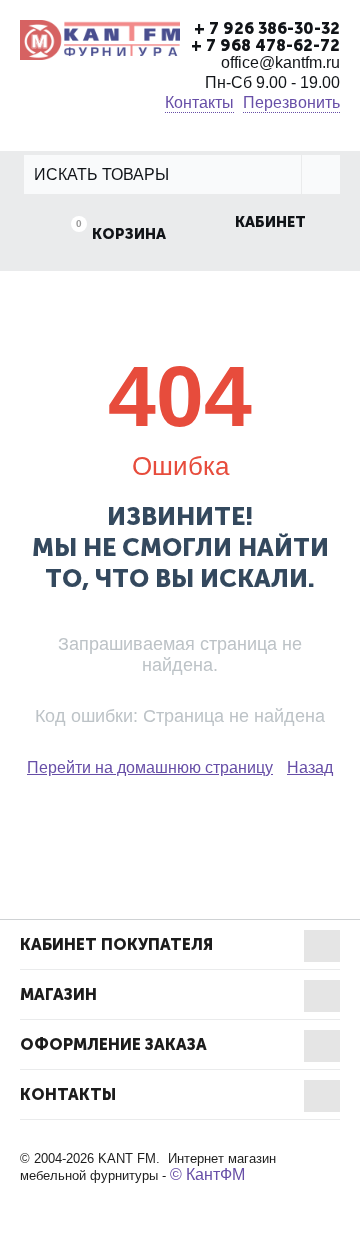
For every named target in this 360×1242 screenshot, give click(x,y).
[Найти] (320, 174)
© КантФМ (207, 1174)
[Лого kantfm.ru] (100, 38)
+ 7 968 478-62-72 (265, 45)
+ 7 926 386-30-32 (267, 28)
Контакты (199, 102)
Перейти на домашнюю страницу (150, 767)
